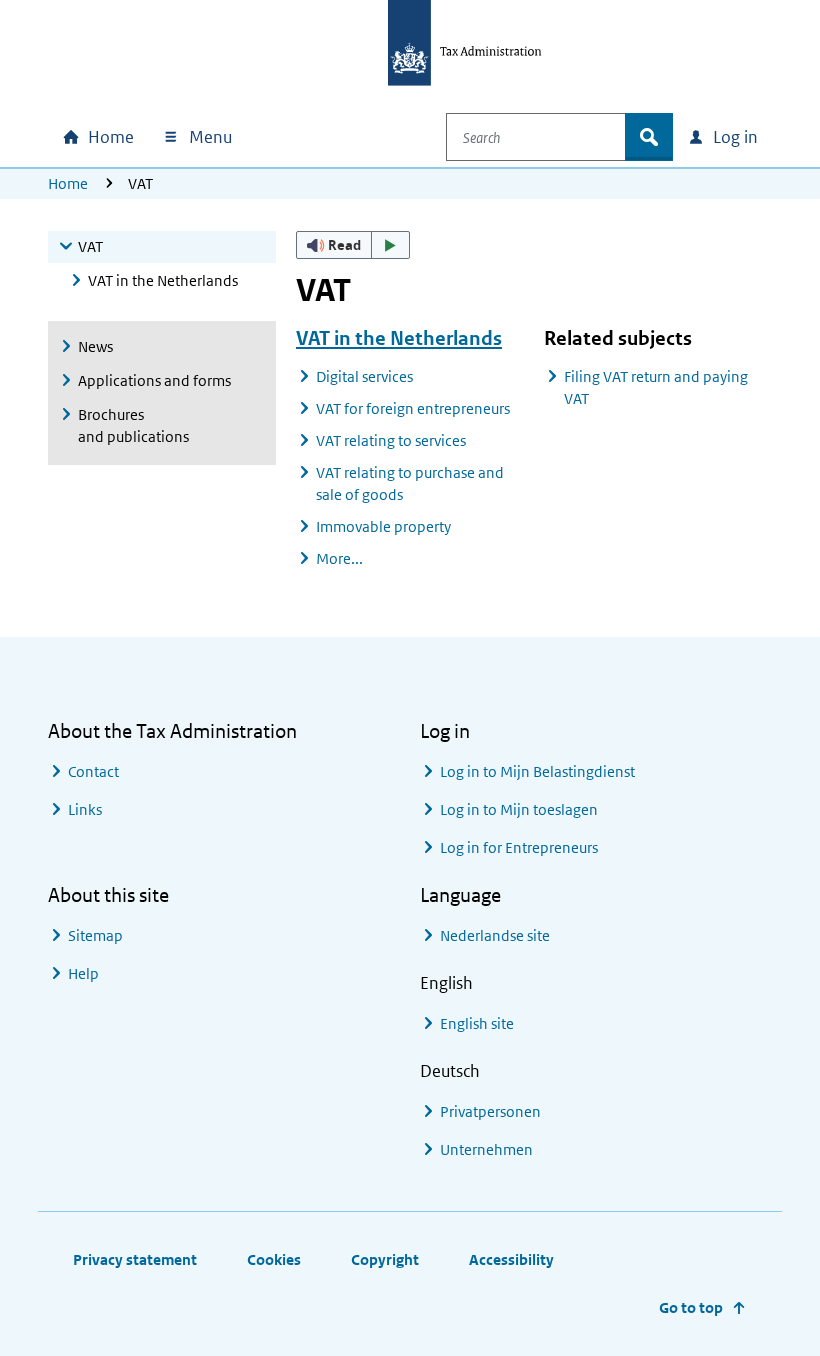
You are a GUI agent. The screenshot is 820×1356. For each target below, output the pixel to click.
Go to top (691, 1307)
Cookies (274, 1259)
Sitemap (95, 935)
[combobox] (536, 137)
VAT (90, 246)
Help (83, 973)
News (95, 346)
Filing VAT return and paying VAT (656, 387)
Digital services (364, 376)
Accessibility (511, 1259)
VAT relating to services (391, 440)
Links (85, 809)
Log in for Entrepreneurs (519, 847)
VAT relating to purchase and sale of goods (410, 483)
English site (477, 1023)
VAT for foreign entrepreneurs (413, 408)
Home (68, 183)
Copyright (385, 1259)
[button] (353, 245)
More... (339, 558)
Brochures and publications (133, 425)
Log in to (537, 771)
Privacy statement (135, 1259)
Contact (93, 771)
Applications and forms (154, 380)
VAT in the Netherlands (163, 280)
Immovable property (383, 526)
